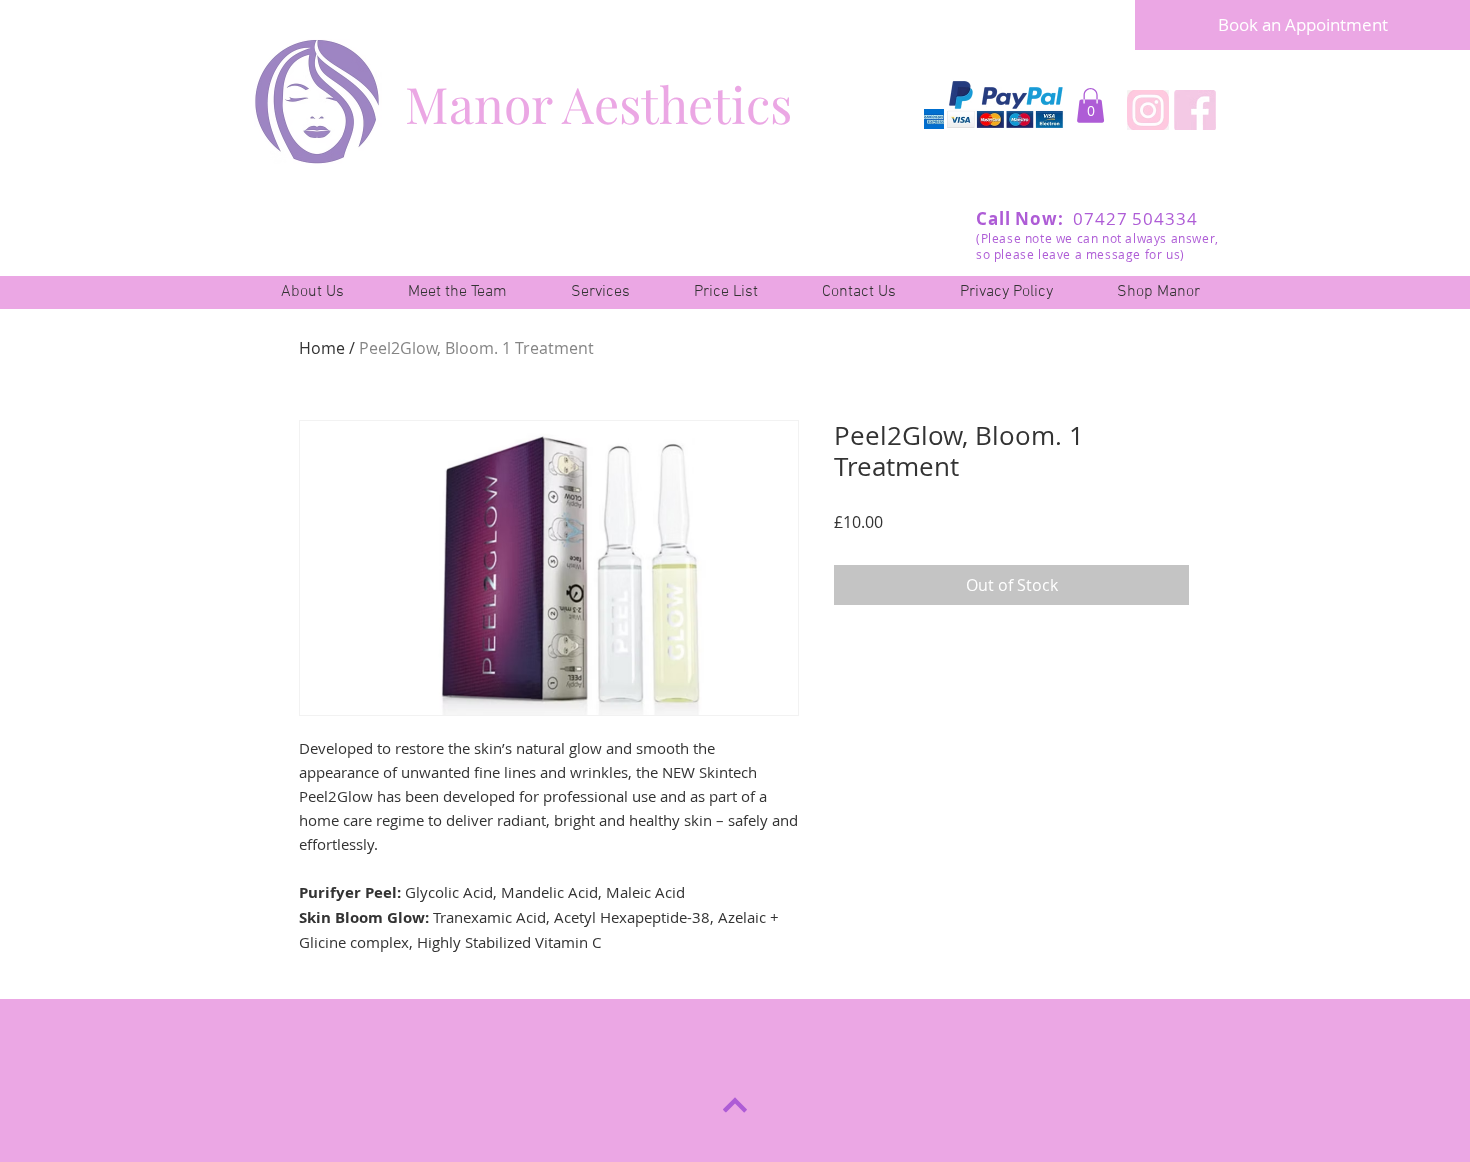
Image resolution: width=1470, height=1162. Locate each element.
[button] (1090, 105)
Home (322, 348)
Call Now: (1022, 218)
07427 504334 (1133, 218)
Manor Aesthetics (598, 103)
